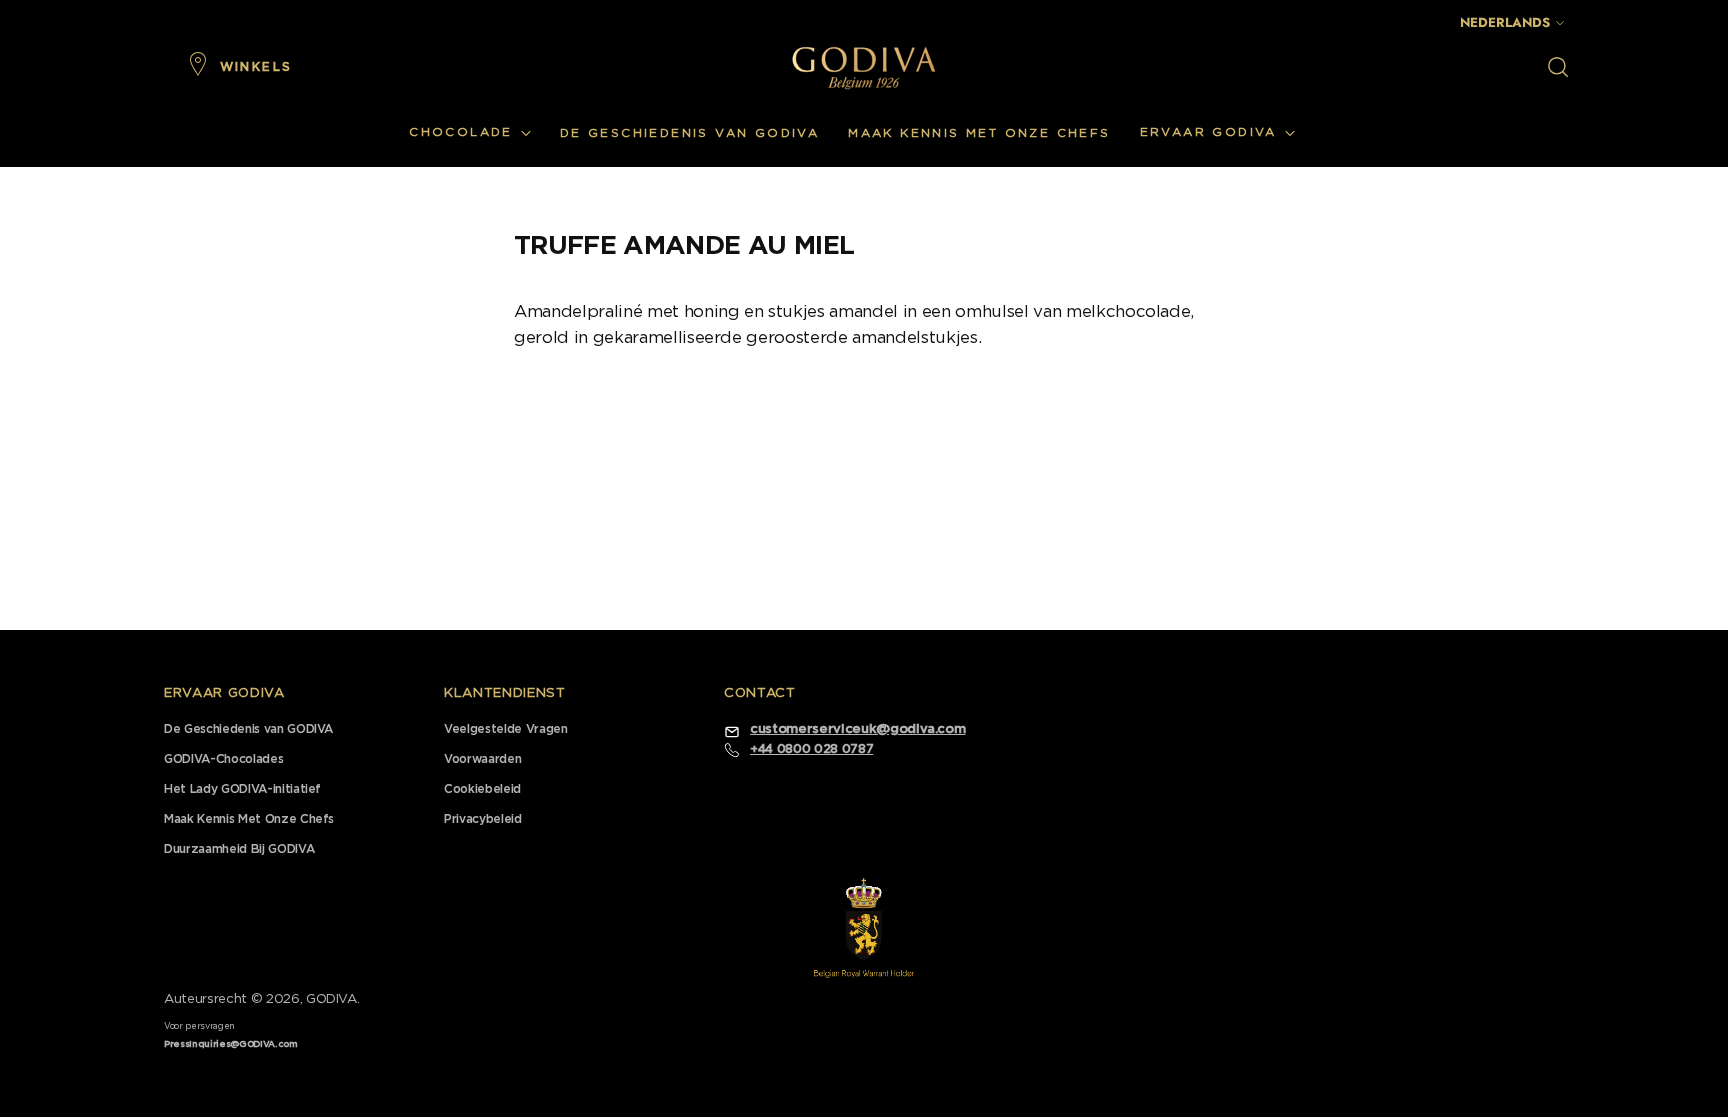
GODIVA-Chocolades (223, 759)
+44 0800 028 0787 (811, 749)
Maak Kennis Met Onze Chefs (249, 819)
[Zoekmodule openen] (1558, 67)
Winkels (256, 67)
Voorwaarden (482, 759)
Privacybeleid (483, 819)
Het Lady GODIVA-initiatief (242, 789)
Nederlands (1505, 22)
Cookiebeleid (482, 789)
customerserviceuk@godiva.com (857, 729)
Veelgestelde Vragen (506, 729)
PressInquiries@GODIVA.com (231, 1044)
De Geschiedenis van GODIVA (248, 729)
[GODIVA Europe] (864, 67)
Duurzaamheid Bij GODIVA (239, 849)
